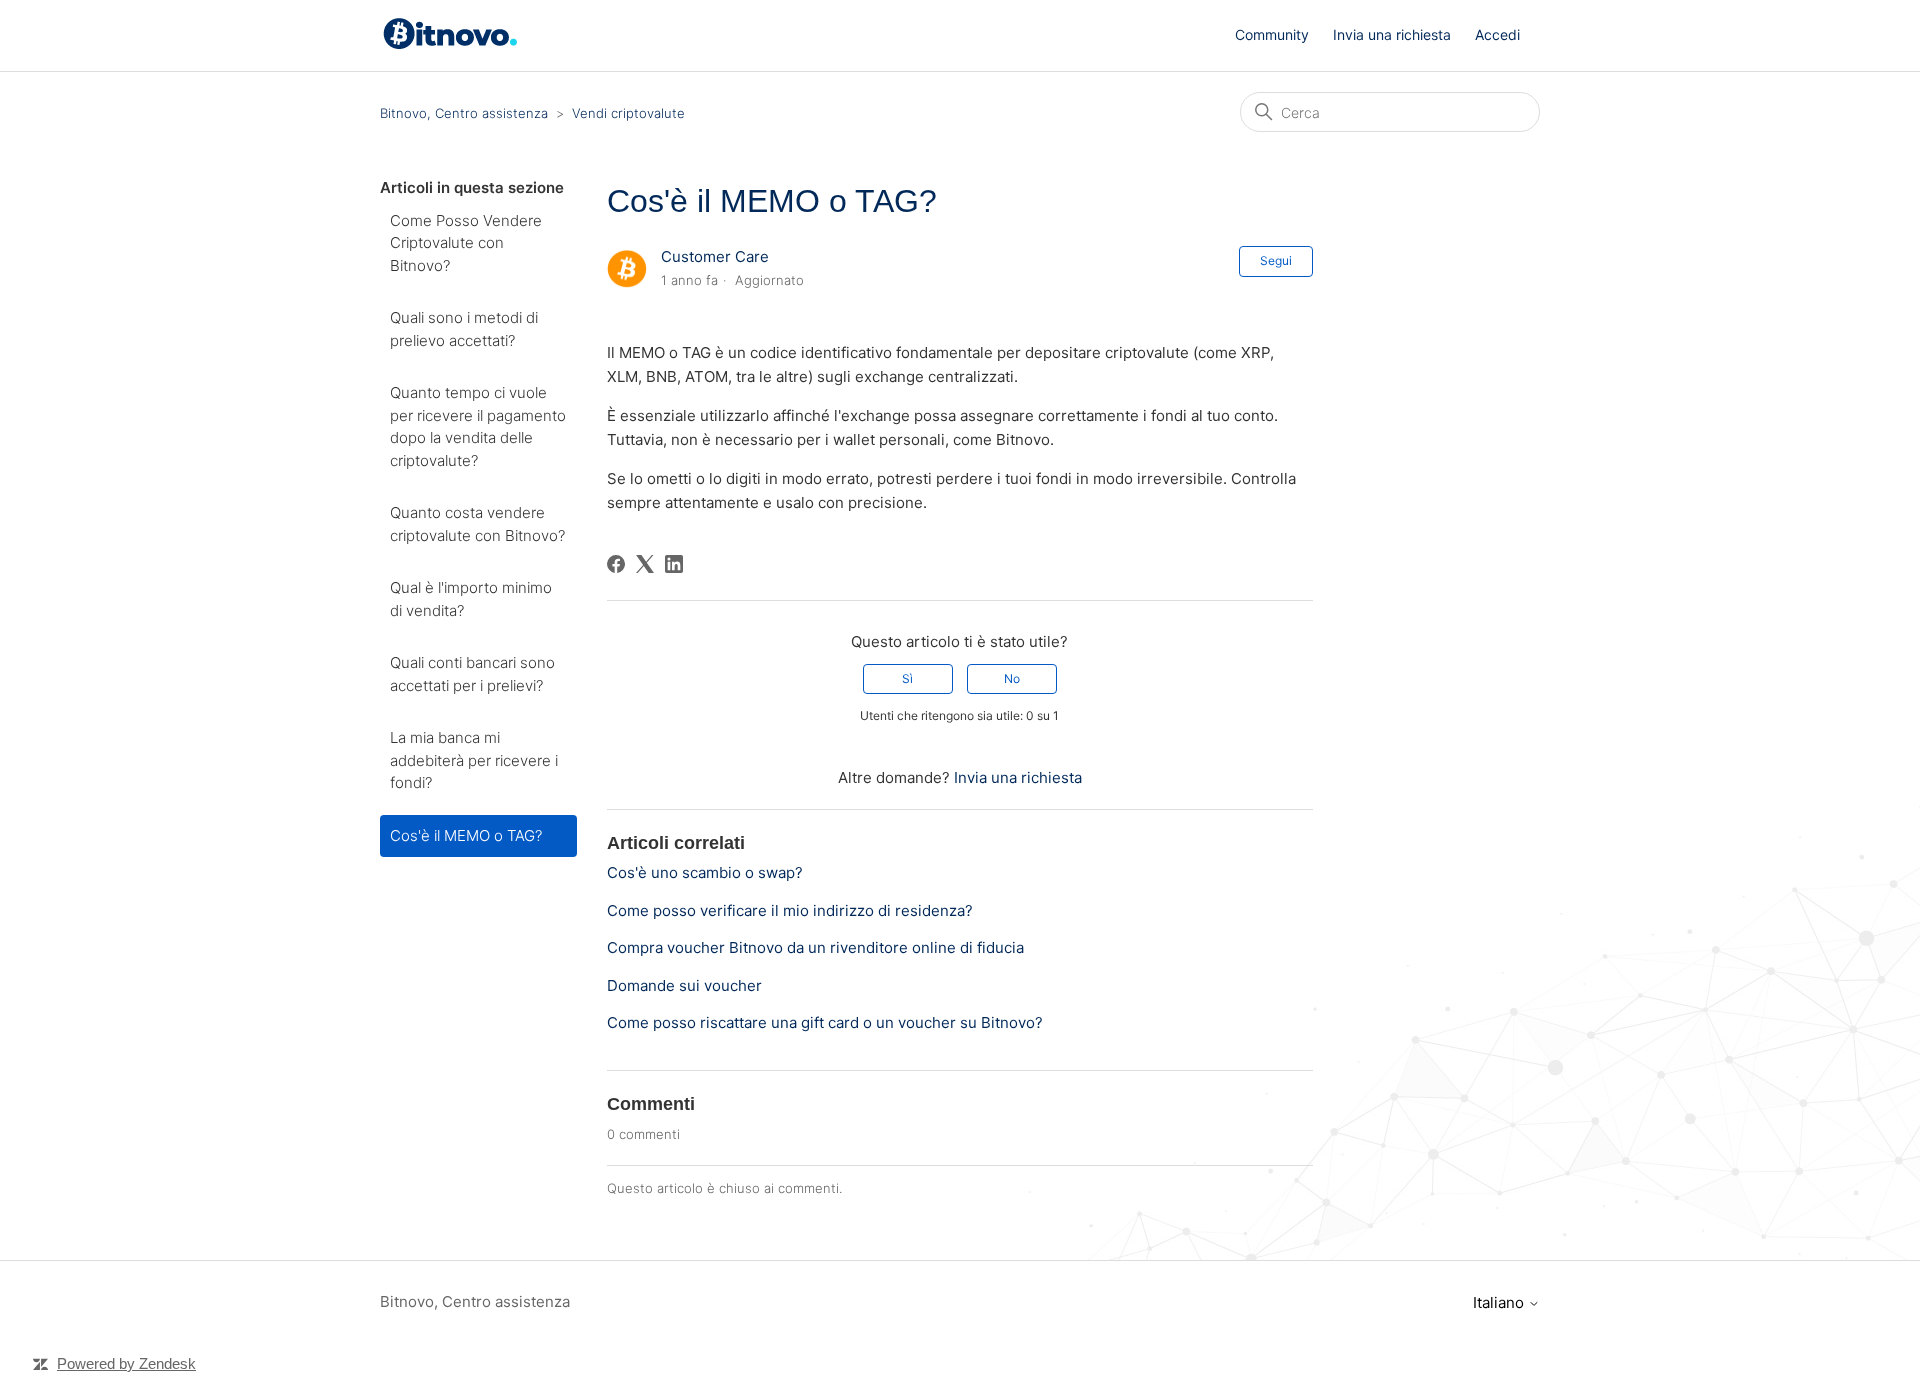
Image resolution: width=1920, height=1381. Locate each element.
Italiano (1500, 1302)
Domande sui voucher (684, 985)
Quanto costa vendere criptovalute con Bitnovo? (477, 524)
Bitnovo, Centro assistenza (464, 113)
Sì (907, 678)
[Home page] (453, 44)
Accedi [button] (1497, 34)
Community (1272, 34)
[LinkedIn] (674, 564)
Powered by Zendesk (126, 1363)
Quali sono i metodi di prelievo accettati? (464, 329)
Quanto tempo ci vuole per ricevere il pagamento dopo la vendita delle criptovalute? (478, 426)
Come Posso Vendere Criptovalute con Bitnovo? (466, 243)
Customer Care (715, 256)
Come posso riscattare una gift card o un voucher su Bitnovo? (825, 1022)
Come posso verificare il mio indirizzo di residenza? (790, 910)
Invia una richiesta (1392, 34)
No (1012, 678)
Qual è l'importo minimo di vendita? (471, 599)
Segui (1276, 260)
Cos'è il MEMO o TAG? (466, 835)
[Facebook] (616, 564)
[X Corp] (645, 564)
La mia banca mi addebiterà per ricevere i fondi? (474, 760)
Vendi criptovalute (628, 113)
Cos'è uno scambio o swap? (705, 872)
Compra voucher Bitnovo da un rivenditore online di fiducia (815, 947)
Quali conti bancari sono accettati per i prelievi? (472, 674)
